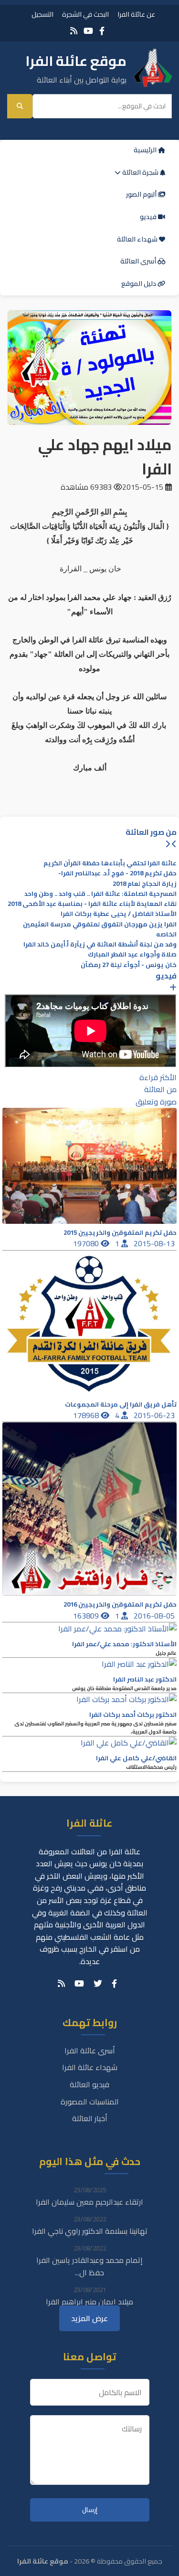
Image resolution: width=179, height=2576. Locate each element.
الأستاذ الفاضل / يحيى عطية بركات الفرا (119, 914)
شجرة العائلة (140, 172)
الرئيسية (146, 150)
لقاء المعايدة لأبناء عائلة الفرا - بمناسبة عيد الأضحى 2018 (92, 904)
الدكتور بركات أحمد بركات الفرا (133, 1715)
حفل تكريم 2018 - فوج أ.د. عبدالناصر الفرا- (117, 873)
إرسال (90, 2510)
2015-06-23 (155, 1415)
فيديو (149, 217)
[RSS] (74, 31)
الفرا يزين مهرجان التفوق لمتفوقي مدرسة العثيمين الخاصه (100, 929)
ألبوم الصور (142, 194)
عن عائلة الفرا (136, 14)
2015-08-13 (155, 1243)
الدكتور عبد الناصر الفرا (145, 1679)
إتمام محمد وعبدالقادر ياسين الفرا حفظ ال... (89, 2266)
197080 (87, 1243)
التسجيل (42, 14)
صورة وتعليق (156, 1102)
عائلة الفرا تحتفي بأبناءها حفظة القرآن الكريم (110, 863)
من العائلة (160, 1089)
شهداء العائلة (138, 239)
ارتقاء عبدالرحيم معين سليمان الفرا (89, 2202)
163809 (87, 1616)
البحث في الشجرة (85, 14)
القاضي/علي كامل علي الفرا (136, 1758)
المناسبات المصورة (90, 2102)
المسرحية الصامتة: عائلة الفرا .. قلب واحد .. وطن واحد (100, 894)
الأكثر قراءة (158, 1077)
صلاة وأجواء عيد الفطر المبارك (132, 954)
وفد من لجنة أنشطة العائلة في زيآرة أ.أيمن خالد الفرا (100, 944)
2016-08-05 (155, 1616)
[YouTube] (88, 31)
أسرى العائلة (139, 261)
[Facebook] (102, 31)
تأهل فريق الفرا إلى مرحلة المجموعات (121, 1404)
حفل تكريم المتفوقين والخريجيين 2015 (120, 1233)
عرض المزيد (89, 2318)
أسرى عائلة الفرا (90, 2050)
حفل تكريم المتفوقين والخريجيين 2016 (120, 1604)
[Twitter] (98, 1984)
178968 (87, 1415)
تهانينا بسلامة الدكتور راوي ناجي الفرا (90, 2231)
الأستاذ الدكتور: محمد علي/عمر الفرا (124, 1644)
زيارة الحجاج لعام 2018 (145, 884)
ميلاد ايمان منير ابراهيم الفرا (89, 2302)
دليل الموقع (139, 284)
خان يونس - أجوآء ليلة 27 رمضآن (129, 965)
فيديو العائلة (89, 2084)
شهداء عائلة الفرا (90, 2067)
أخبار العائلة (90, 2118)
